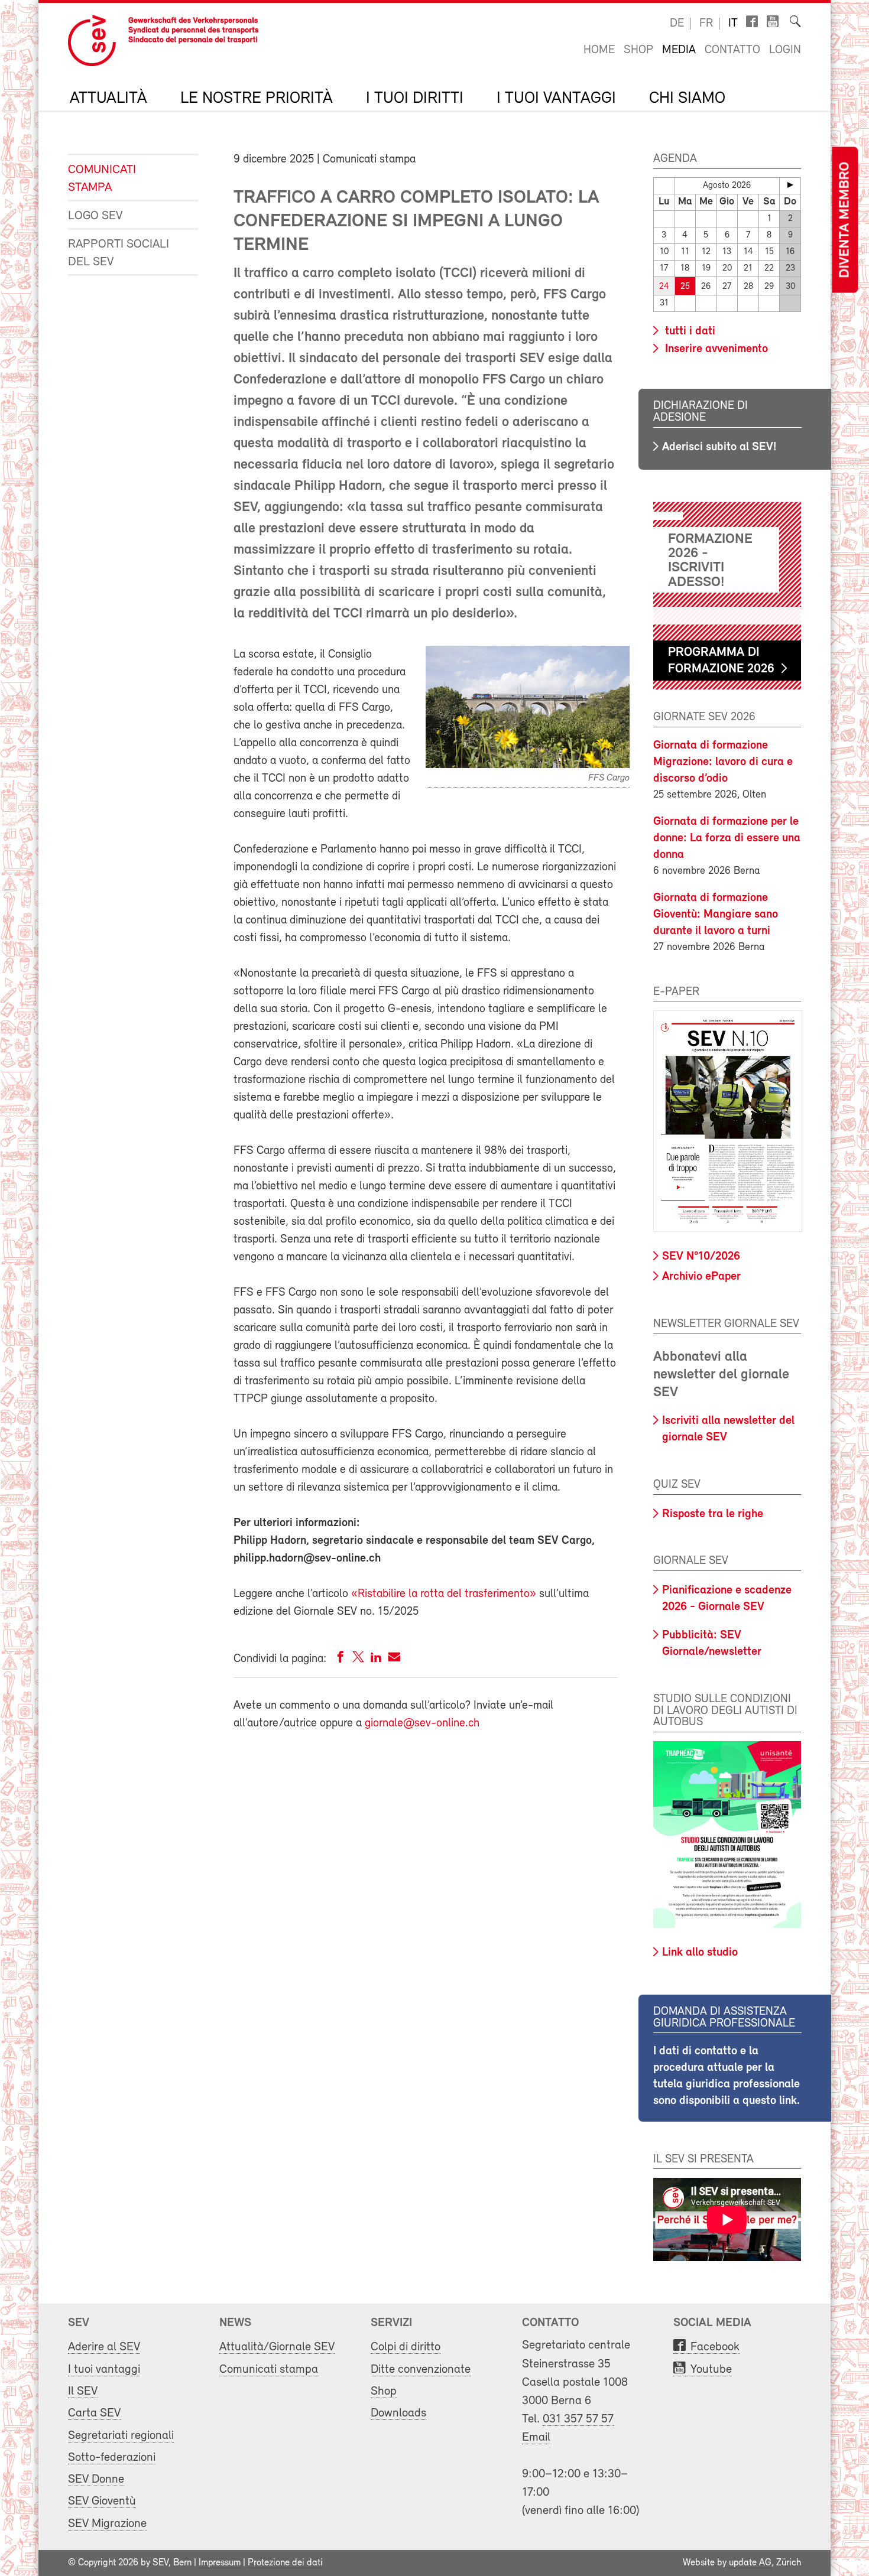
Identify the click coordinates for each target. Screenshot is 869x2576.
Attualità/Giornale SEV (277, 2347)
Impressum (220, 2563)
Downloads (398, 2413)
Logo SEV (95, 216)
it (733, 24)
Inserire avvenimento (715, 349)
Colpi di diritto (406, 2347)
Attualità (108, 99)
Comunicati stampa (102, 179)
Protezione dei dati (285, 2563)
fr (706, 24)
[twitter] (358, 1659)
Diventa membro (845, 220)
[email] (394, 1659)
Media (679, 50)
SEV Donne (96, 2479)
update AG (750, 2563)
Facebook (715, 2347)
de (677, 24)
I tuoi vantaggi (556, 99)
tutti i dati (689, 331)
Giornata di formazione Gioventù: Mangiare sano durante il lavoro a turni (716, 915)
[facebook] (341, 1659)
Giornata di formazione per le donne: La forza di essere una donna (727, 838)
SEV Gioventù (102, 2501)
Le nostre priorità (257, 99)
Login (785, 50)
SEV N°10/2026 (701, 1257)
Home (599, 50)
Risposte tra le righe (713, 1514)
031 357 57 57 (578, 2419)
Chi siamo (687, 99)
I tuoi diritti (415, 99)
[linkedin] (376, 1659)
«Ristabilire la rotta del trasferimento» (444, 1594)
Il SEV (83, 2391)
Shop (638, 50)
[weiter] (790, 185)
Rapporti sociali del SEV (119, 253)
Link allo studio (700, 1953)
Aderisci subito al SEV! (719, 447)
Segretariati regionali (121, 2436)
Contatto (732, 50)
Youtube (711, 2370)
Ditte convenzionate (421, 2370)
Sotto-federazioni (112, 2458)
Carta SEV (94, 2413)
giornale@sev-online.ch (422, 1723)
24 (664, 287)
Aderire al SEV (104, 2347)
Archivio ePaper (701, 1277)
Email (536, 2437)
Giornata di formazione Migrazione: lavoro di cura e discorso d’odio (723, 762)
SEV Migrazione (107, 2524)
